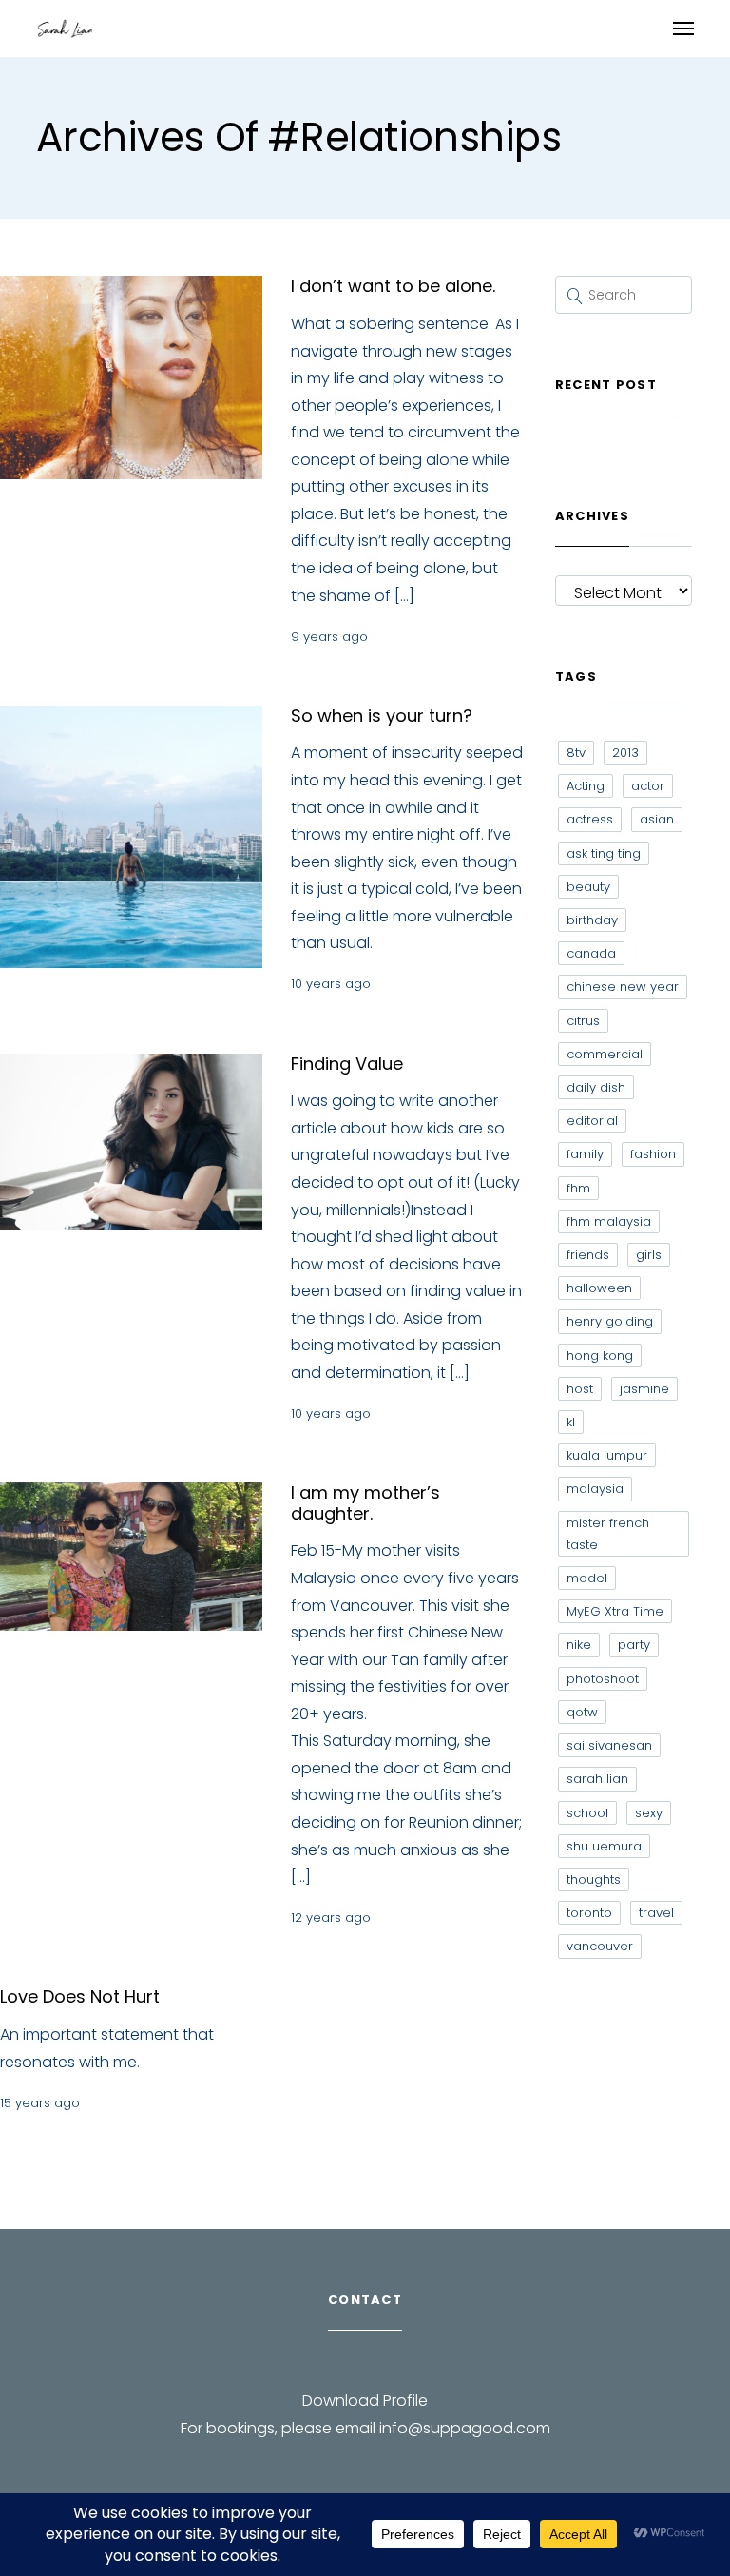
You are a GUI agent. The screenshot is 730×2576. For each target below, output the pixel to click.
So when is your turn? (382, 716)
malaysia (595, 1489)
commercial (605, 1054)
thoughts (594, 1879)
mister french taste (608, 1534)
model (587, 1578)
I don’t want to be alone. (393, 286)
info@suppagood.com (465, 2428)
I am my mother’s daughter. (365, 1503)
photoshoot (603, 1679)
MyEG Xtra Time (615, 1611)
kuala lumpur (607, 1455)
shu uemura (604, 1846)
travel (656, 1913)
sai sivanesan (609, 1745)
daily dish (596, 1087)
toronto (589, 1913)
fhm (578, 1188)
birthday (592, 920)
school (587, 1813)
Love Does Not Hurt (80, 1996)
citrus (583, 1021)
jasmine (644, 1389)
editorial (592, 1121)
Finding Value (347, 1064)
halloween (599, 1288)
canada (591, 953)
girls (649, 1255)
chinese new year (623, 987)
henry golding (610, 1321)
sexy (649, 1813)
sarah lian (597, 1779)
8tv (576, 753)
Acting (586, 786)
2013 (625, 753)
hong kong (600, 1356)
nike (579, 1645)
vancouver (600, 1946)
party (634, 1645)
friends (588, 1255)
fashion (653, 1154)
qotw (582, 1712)
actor (648, 786)
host (580, 1389)
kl (571, 1422)
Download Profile (365, 2401)
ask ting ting (604, 853)
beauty (588, 887)
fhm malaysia (609, 1221)
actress (590, 819)
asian (657, 819)
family (585, 1154)
